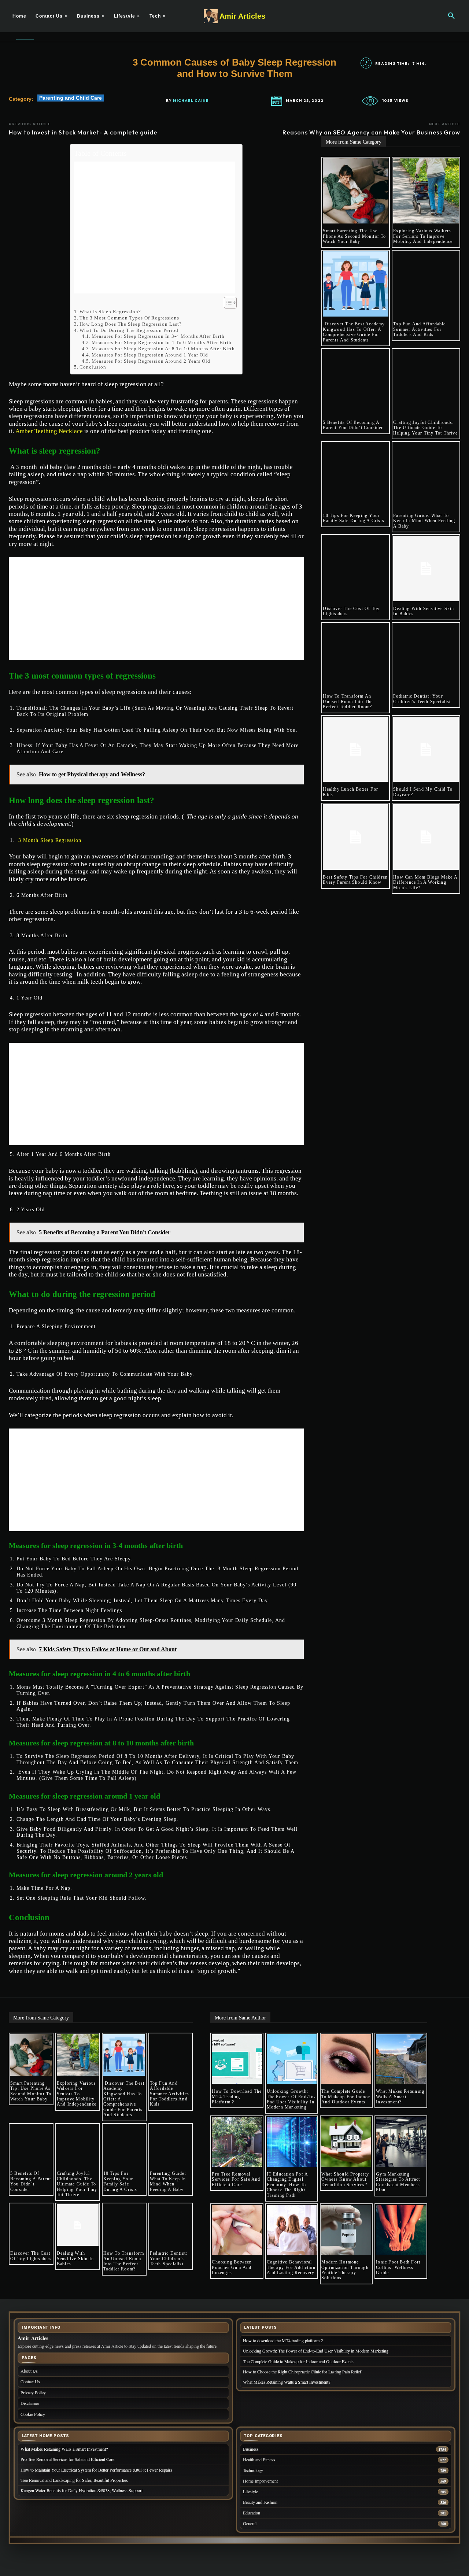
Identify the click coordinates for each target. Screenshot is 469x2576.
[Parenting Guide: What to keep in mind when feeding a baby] (426, 475)
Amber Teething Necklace (49, 431)
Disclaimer (30, 2403)
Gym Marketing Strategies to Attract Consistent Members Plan (398, 2182)
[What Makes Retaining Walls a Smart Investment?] (401, 2059)
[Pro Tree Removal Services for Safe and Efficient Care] (237, 2142)
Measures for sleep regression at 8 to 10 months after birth (163, 349)
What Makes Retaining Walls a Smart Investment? (400, 2097)
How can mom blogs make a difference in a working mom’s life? (425, 882)
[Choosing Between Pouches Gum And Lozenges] (237, 2230)
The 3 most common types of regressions (129, 318)
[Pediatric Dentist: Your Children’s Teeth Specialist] (426, 656)
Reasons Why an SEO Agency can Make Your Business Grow (371, 132)
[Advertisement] (154, 228)
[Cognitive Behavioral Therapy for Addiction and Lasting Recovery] (292, 2230)
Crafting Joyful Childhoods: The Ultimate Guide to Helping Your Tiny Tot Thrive (425, 428)
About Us (29, 2371)
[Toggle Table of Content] (227, 303)
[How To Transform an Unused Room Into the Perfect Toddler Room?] (356, 656)
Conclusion (93, 367)
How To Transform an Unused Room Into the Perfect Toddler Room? (348, 701)
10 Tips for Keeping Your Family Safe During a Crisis (353, 518)
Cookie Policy (33, 2414)
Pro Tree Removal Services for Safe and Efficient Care (236, 2179)
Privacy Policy (33, 2392)
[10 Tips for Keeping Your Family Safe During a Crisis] (356, 475)
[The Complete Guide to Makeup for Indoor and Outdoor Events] (346, 2059)
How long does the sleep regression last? (131, 324)
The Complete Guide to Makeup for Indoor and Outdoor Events (346, 2097)
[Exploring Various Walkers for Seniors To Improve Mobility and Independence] (426, 191)
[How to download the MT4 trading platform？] (237, 2059)
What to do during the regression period (129, 330)
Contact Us (30, 2381)
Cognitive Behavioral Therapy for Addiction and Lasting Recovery (291, 2267)
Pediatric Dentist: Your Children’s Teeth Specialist (422, 699)
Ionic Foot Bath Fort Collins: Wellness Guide (398, 2267)
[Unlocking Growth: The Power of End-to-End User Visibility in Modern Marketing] (292, 2059)
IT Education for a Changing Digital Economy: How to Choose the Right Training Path (288, 2185)
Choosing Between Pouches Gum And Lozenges (232, 2267)
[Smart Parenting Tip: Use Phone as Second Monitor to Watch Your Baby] (356, 191)
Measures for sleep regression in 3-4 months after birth (158, 336)
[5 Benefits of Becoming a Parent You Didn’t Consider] (356, 382)
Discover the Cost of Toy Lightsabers (351, 611)
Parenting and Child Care (71, 98)
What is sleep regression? (110, 312)
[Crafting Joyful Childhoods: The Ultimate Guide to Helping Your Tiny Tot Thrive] (426, 382)
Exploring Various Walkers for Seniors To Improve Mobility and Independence (423, 236)
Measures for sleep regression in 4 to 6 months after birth (162, 342)
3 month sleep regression (50, 840)
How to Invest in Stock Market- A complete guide (83, 132)
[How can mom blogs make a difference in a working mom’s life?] (426, 837)
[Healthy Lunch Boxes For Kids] (356, 749)
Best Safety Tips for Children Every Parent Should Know (355, 880)
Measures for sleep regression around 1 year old (150, 355)
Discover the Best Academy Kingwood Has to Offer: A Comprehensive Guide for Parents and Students (354, 332)
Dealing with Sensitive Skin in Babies (424, 611)
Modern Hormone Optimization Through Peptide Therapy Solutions (345, 2270)
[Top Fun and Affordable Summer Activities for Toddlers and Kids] (426, 284)
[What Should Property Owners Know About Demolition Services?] (346, 2142)
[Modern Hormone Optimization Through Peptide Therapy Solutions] (346, 2230)
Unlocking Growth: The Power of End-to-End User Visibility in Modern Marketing (291, 2099)
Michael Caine (191, 101)
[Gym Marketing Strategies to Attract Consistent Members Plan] (401, 2142)
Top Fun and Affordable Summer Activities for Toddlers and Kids (419, 329)
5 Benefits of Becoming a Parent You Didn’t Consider (353, 425)
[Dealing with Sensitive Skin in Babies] (426, 568)
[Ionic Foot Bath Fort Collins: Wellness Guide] (401, 2230)
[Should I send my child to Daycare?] (426, 749)
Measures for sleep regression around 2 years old (151, 361)
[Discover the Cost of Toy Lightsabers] (356, 568)
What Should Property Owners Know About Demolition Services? (345, 2179)
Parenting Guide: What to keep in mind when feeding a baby (424, 521)
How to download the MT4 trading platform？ (237, 2097)
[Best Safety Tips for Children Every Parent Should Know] (356, 837)
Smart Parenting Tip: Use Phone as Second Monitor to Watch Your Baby (354, 236)
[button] (451, 16)
